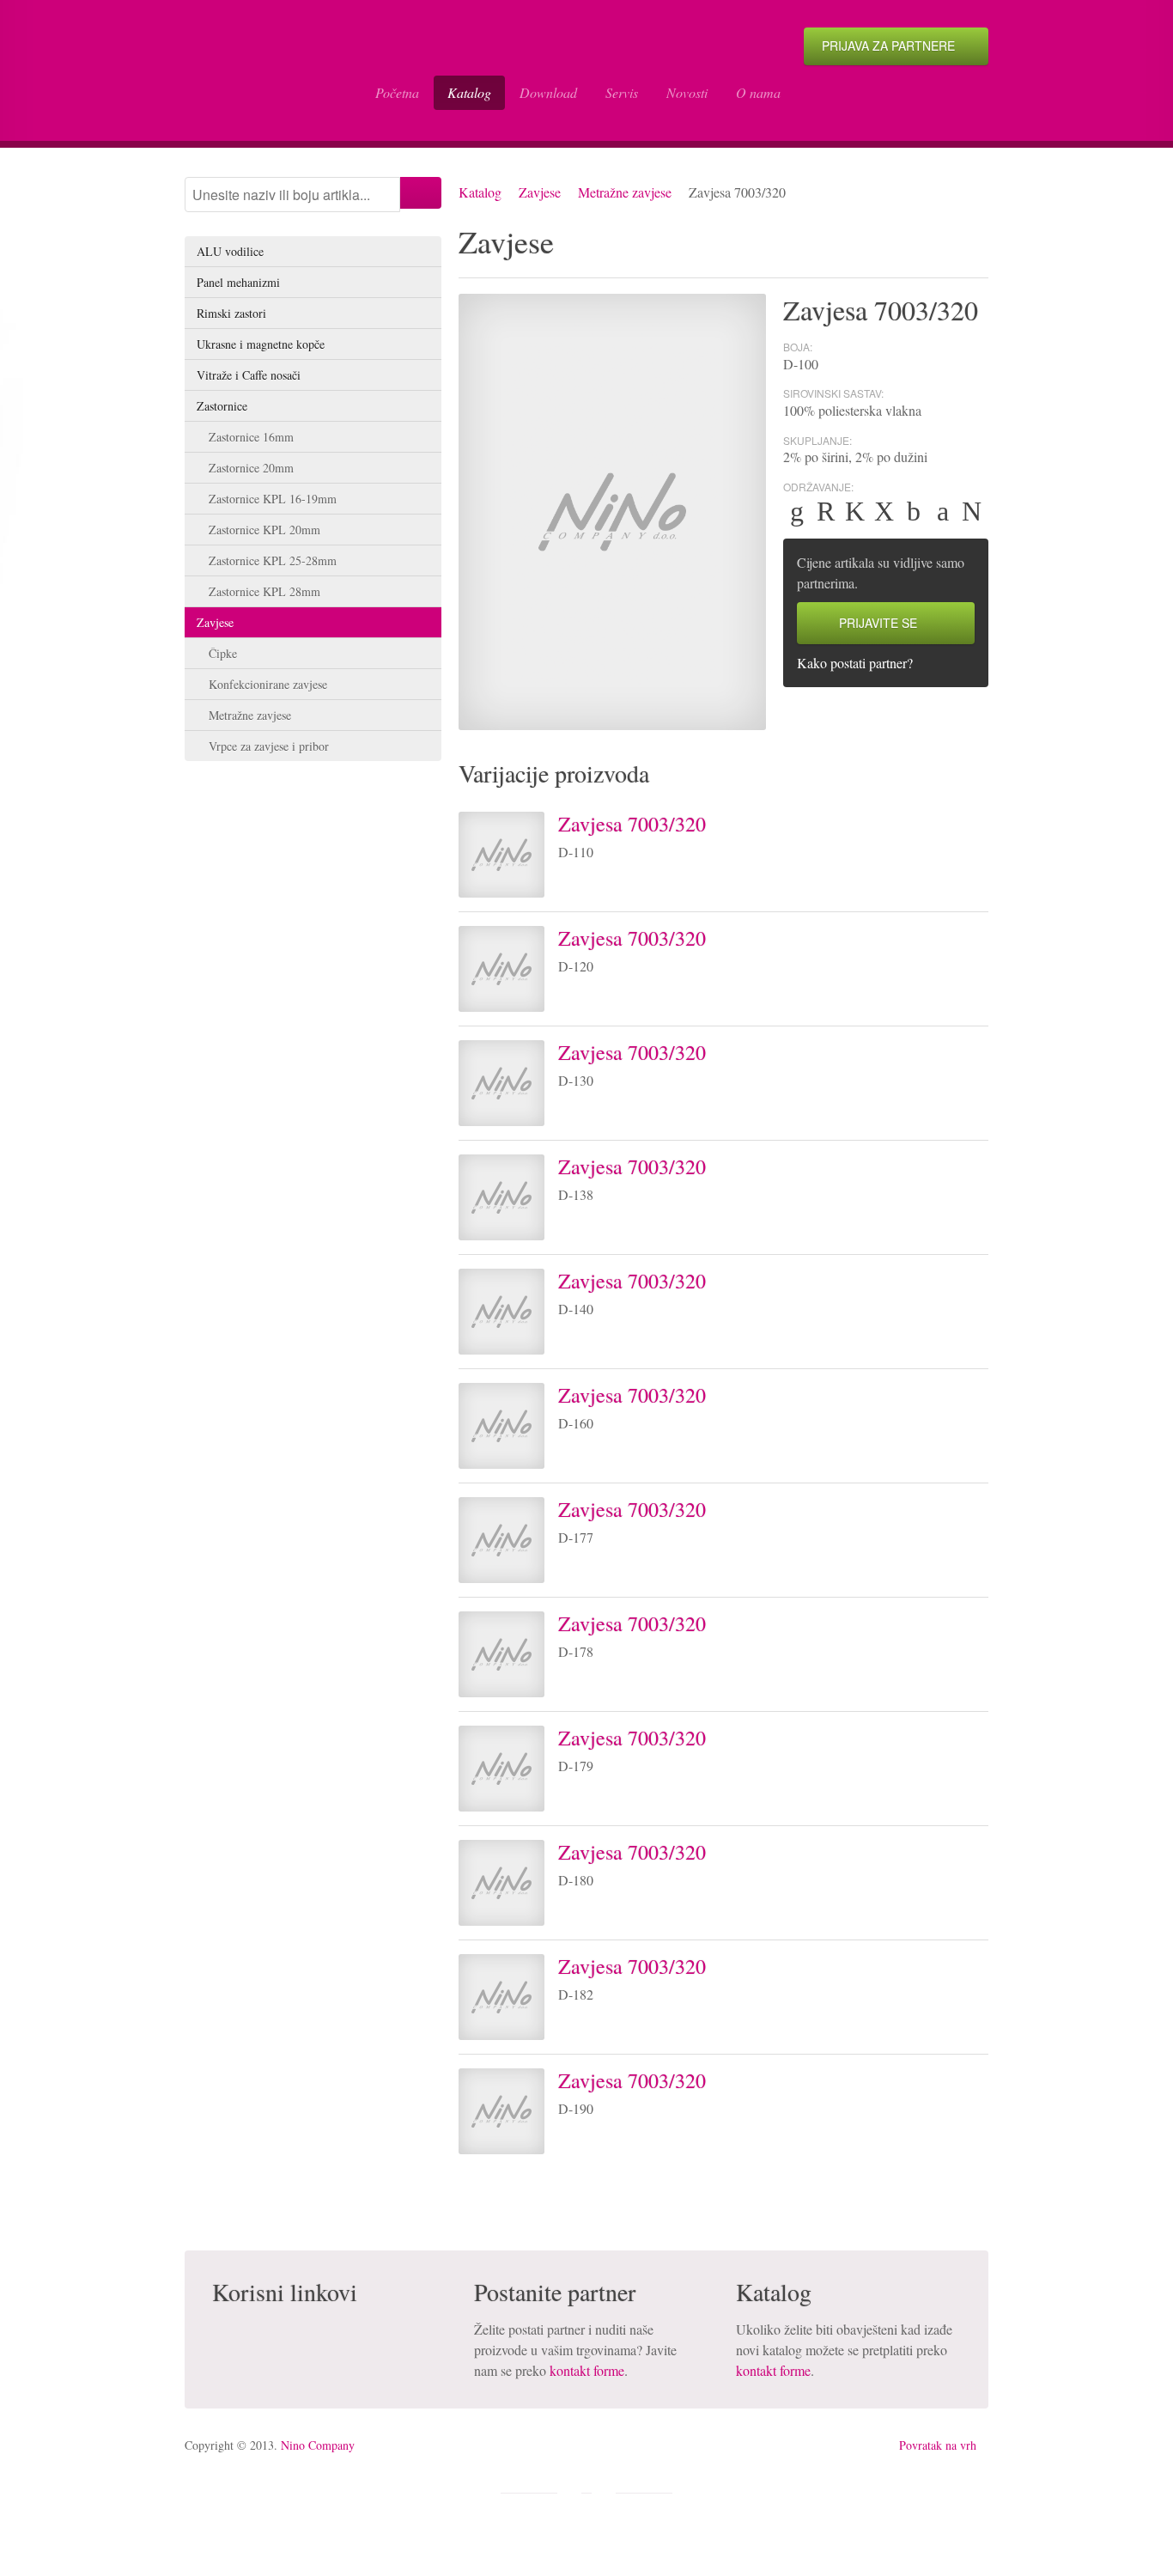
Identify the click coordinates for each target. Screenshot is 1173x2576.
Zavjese (540, 192)
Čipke (223, 653)
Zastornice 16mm (251, 437)
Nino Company (318, 2445)
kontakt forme (587, 2370)
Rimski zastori (231, 313)
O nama (758, 92)
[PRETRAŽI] (421, 193)
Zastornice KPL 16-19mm (273, 499)
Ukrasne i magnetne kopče (261, 344)
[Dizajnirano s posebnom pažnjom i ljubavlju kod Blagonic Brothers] (569, 2494)
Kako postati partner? (855, 663)
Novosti (687, 92)
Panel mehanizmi (238, 282)
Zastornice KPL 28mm (264, 591)
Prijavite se (878, 623)
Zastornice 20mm (251, 468)
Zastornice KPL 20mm (264, 530)
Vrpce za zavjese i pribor (269, 746)
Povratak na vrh (938, 2445)
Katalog (469, 92)
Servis (622, 92)
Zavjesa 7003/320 (632, 824)
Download (548, 92)
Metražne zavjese (625, 192)
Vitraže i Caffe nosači (249, 375)
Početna (397, 92)
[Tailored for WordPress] (604, 2494)
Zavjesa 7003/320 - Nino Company (266, 70)
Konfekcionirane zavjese (268, 684)
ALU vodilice (230, 251)
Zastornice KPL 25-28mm (273, 560)
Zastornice (222, 406)
